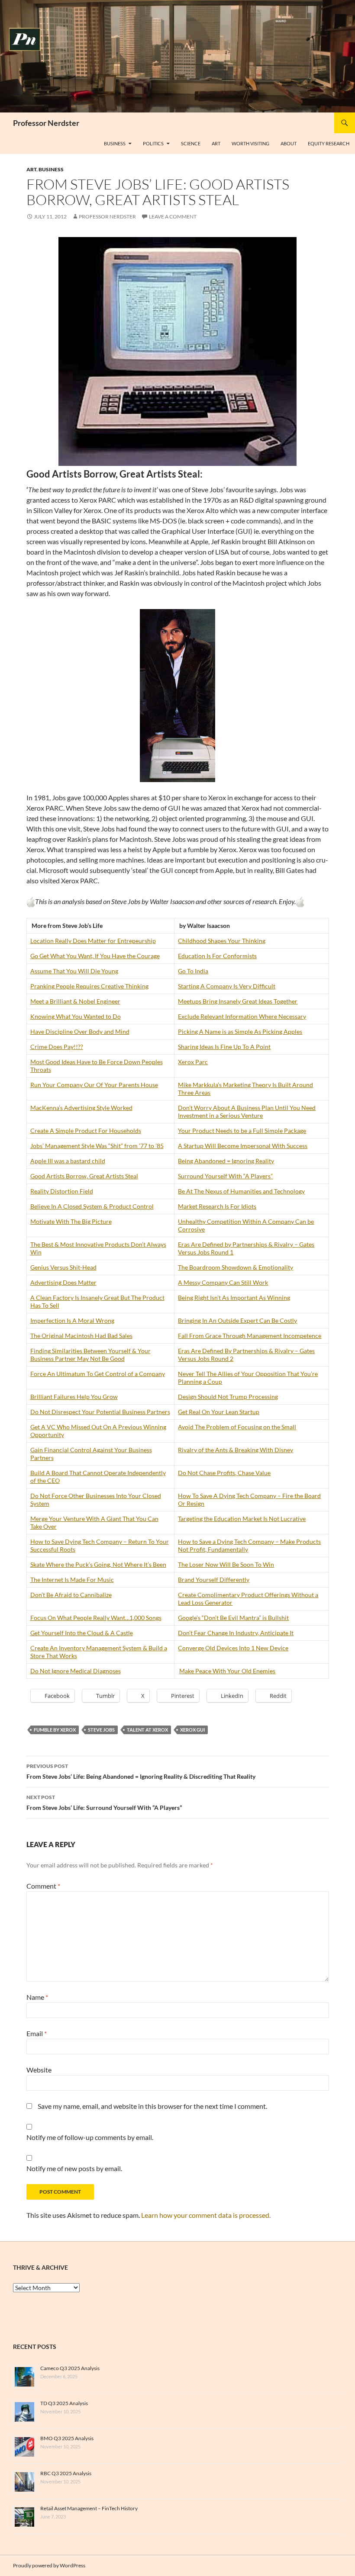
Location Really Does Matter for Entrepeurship (93, 941)
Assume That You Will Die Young (74, 971)
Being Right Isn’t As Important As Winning (234, 1298)
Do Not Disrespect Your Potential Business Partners (100, 1412)
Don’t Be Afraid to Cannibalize (71, 1595)
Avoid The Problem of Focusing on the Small (237, 1427)
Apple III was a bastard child (68, 1161)
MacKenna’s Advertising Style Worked (81, 1108)
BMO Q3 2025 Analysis (67, 2438)
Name (37, 1997)
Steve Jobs (101, 1730)
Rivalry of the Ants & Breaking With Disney (236, 1450)
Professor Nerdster (46, 123)
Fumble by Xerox (55, 1730)
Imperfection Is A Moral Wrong (72, 1320)
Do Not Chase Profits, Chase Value (224, 1473)
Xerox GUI (192, 1730)
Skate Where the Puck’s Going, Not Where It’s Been (98, 1564)
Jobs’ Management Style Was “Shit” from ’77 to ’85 (97, 1146)
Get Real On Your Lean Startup (219, 1412)
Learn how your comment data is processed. (206, 2215)
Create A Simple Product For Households (86, 1131)
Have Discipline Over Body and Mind (80, 1031)
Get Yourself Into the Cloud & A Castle (82, 1633)
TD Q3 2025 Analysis (64, 2403)
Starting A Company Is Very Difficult (227, 986)
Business (115, 143)
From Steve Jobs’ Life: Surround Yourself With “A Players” (104, 1803)
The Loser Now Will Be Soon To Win (226, 1564)
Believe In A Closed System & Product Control (92, 1206)
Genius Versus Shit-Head (63, 1267)
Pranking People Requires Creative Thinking (89, 986)
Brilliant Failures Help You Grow (74, 1397)
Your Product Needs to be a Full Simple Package (242, 1131)
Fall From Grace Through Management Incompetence (250, 1336)
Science (191, 143)
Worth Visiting (250, 143)
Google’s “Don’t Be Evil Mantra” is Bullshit (233, 1618)
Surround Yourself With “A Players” (225, 1176)
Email (37, 2033)
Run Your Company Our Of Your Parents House (94, 1085)
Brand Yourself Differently (214, 1580)
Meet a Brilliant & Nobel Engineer (75, 1001)
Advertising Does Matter (63, 1282)
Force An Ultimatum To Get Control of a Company (98, 1374)
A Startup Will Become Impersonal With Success (243, 1146)
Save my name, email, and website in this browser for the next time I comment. (152, 2106)
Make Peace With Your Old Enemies (227, 1671)
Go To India (193, 971)
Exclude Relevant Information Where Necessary (242, 1016)
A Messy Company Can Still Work (223, 1282)
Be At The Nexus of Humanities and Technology (241, 1191)
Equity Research (329, 143)
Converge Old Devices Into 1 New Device (233, 1648)
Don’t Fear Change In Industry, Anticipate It (236, 1633)
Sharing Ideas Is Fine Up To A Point (224, 1047)
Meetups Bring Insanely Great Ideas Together (238, 1001)
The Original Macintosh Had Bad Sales (81, 1336)
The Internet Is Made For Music (72, 1580)
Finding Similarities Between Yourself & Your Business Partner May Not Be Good (90, 1355)
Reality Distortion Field (62, 1191)
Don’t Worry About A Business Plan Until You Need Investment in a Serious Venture (247, 1112)
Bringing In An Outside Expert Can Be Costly (237, 1320)
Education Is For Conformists (217, 956)
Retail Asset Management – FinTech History (89, 2508)
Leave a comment (173, 217)
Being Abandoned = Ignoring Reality (226, 1161)
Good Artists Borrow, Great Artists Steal (84, 1176)
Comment (43, 1886)
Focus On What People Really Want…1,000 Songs (96, 1618)
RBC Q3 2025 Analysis (66, 2473)
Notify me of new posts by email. (74, 2168)
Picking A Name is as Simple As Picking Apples (240, 1031)
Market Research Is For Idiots (217, 1206)
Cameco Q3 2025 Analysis (70, 2368)
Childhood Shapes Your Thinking (222, 941)
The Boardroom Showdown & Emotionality (236, 1267)
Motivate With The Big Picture (71, 1221)
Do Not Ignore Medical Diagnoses (76, 1671)
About (289, 143)
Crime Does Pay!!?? (57, 1047)
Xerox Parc (193, 1062)
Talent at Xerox (147, 1730)
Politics (153, 143)
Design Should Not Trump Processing (228, 1397)
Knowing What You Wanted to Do (76, 1016)
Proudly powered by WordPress (49, 2565)
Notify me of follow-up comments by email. (90, 2137)
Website (39, 2070)
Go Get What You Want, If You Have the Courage (95, 956)
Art (216, 143)
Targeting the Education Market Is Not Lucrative (242, 1519)
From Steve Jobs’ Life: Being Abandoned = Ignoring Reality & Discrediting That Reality (141, 1771)
